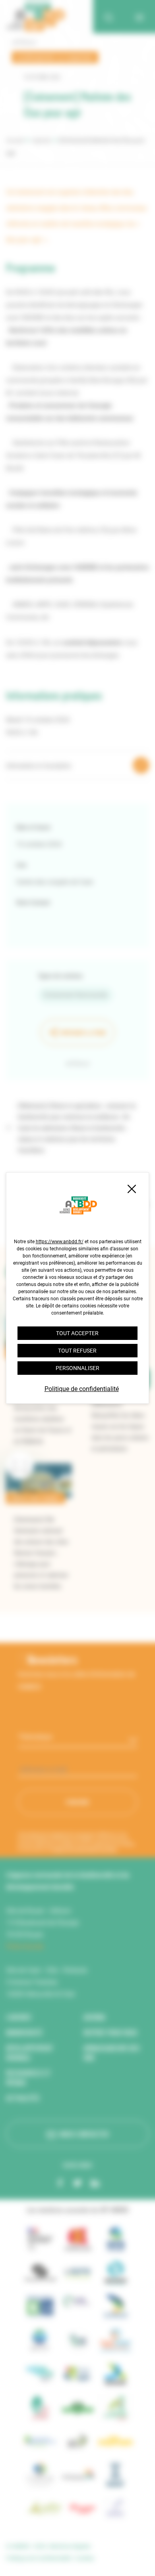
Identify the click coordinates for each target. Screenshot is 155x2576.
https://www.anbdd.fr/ (60, 1242)
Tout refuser (77, 1351)
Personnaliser (77, 1368)
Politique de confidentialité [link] (82, 1389)
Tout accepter (77, 1333)
